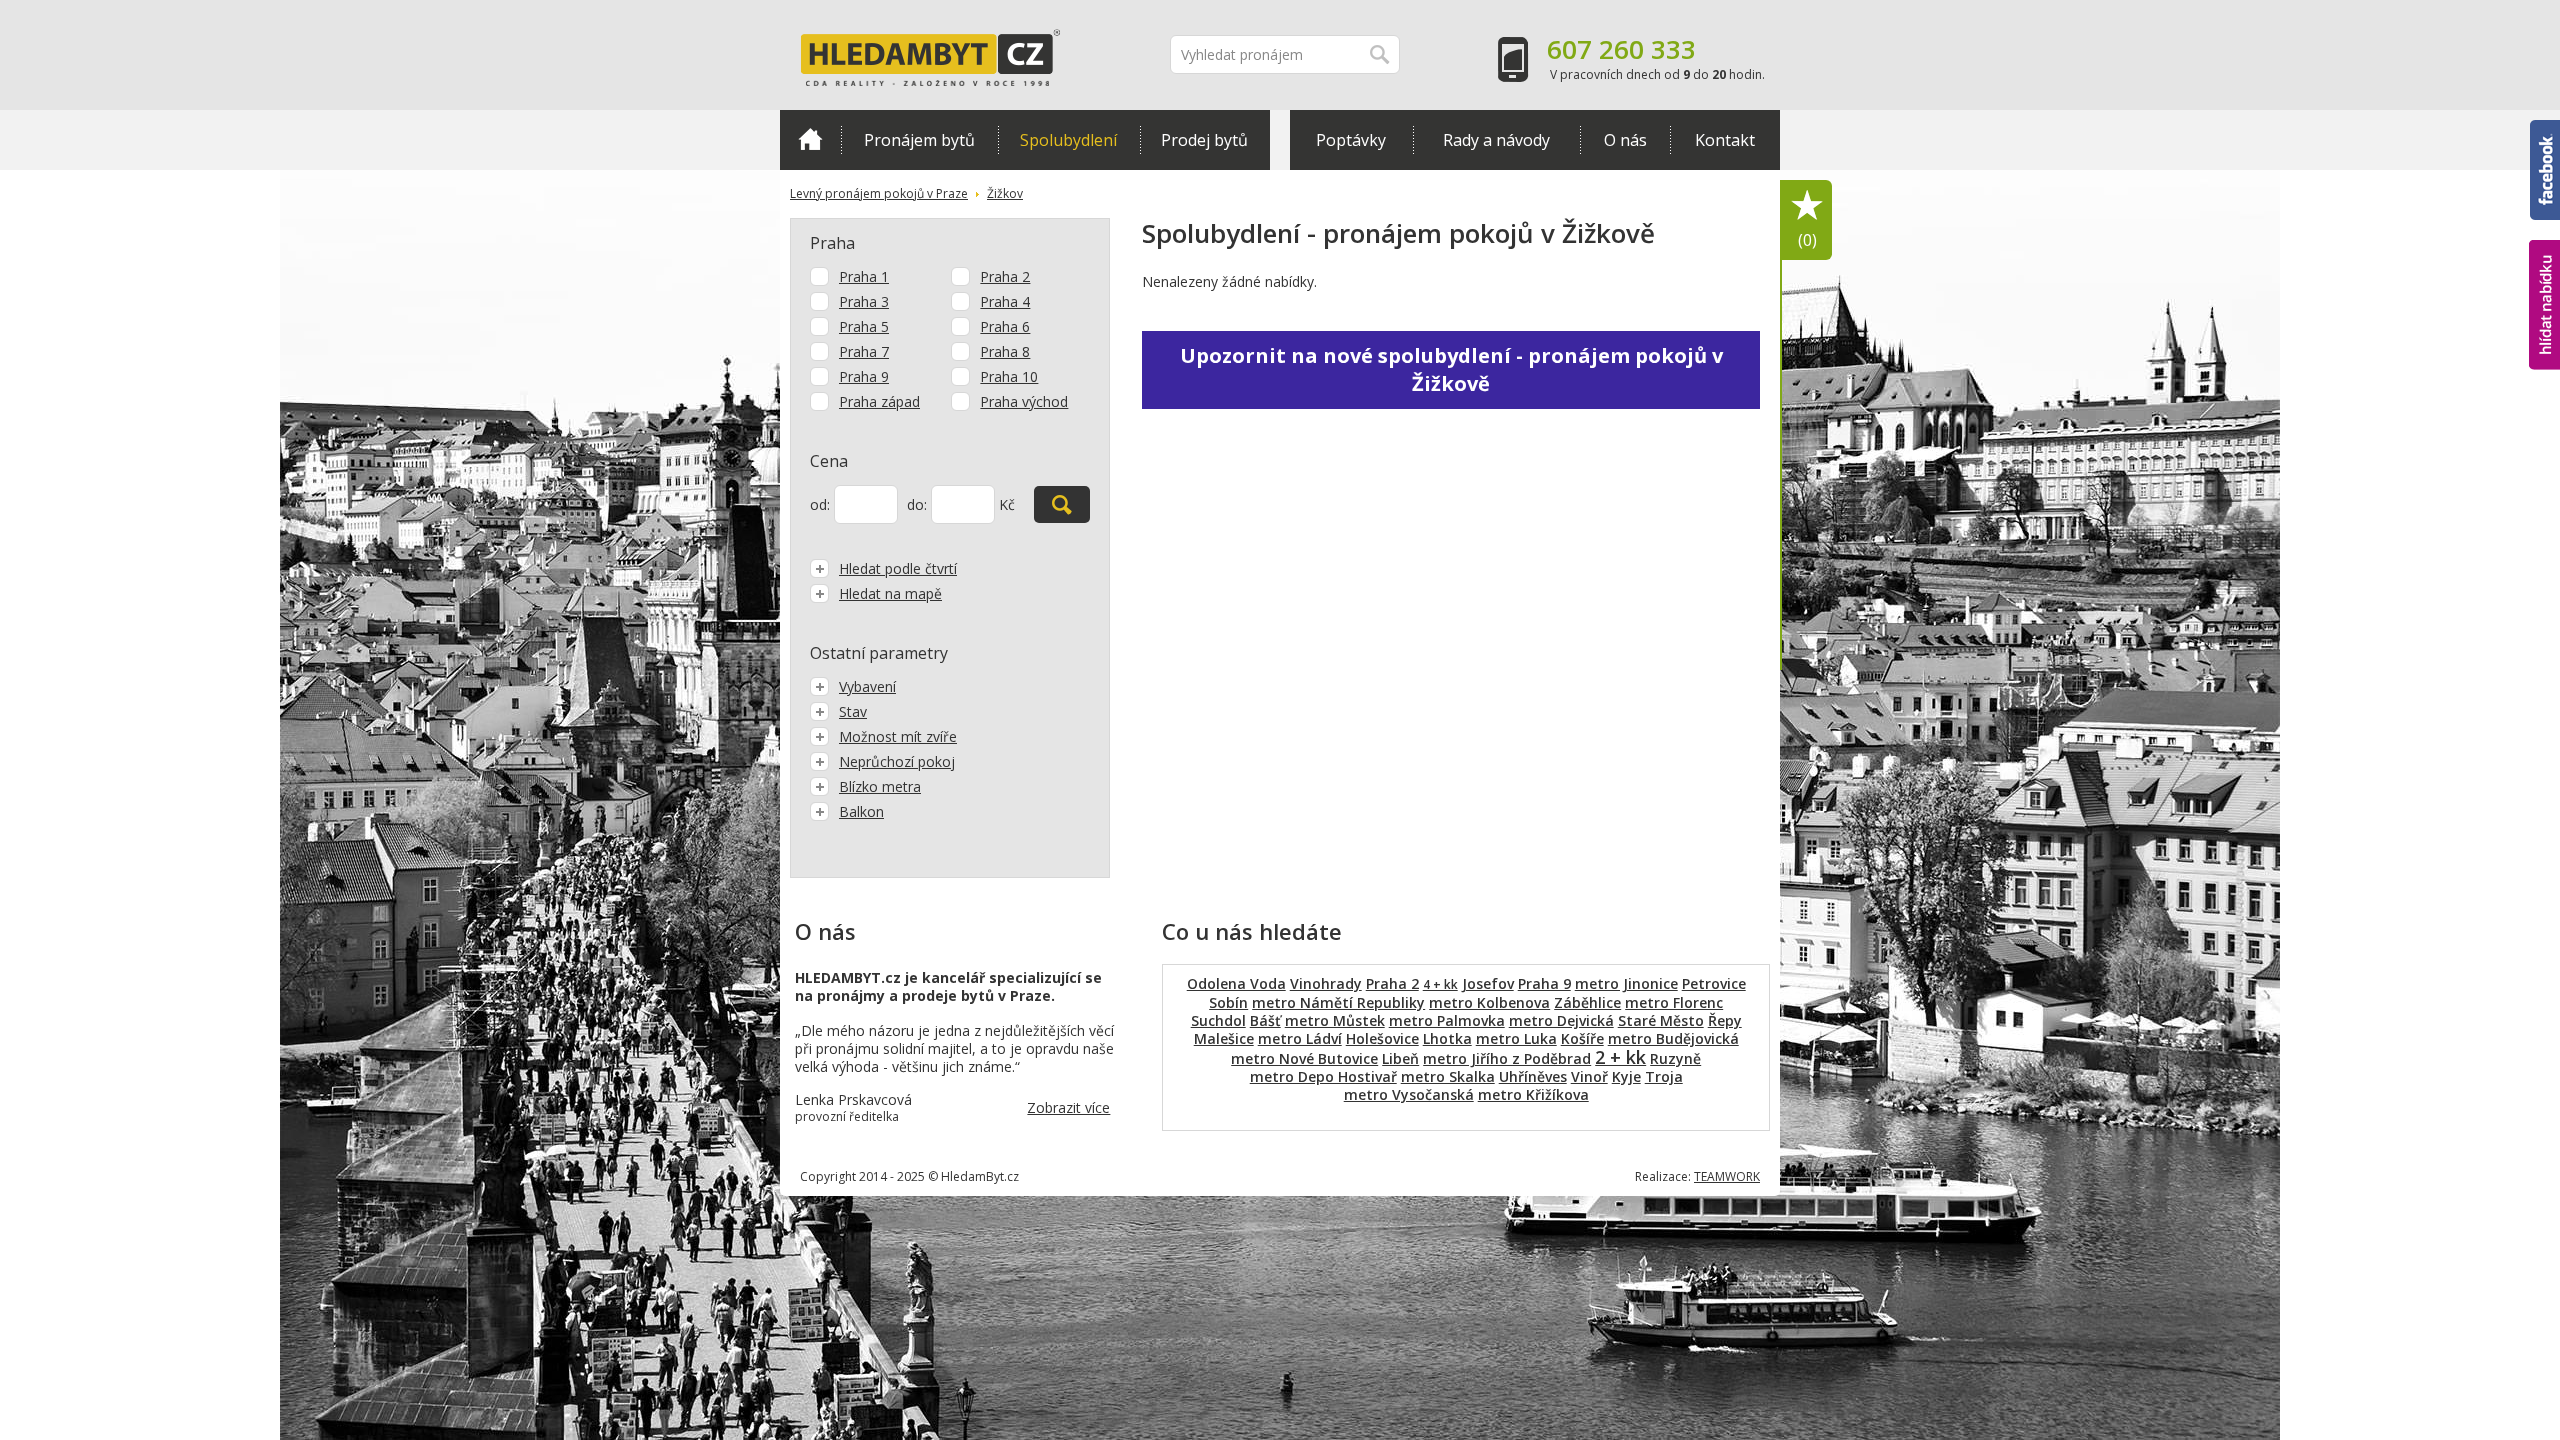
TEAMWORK (1727, 1176)
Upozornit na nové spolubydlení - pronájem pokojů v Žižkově (1451, 369)
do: (917, 504)
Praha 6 (1005, 326)
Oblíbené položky (1807, 240)
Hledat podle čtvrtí (898, 568)
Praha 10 (1009, 376)
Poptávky (1351, 140)
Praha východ (1024, 401)
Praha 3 (864, 301)
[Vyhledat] (1062, 504)
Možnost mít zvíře (898, 736)
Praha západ (879, 401)
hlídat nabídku (2544, 267)
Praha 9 (864, 376)
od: (820, 504)
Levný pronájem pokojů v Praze (879, 193)
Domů (810, 140)
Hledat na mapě (890, 593)
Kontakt (1725, 140)
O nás (1625, 140)
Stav (853, 711)
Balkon (861, 811)
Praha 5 (864, 326)
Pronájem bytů (919, 140)
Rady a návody (1496, 140)
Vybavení (867, 686)
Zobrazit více (1068, 1107)
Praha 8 (1005, 351)
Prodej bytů (1204, 140)
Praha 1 (864, 276)
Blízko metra (880, 786)
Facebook (2545, 129)
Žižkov (1005, 193)
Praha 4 (1005, 301)
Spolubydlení (1068, 140)
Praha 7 (864, 351)
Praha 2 (1005, 276)
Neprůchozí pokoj (897, 761)
